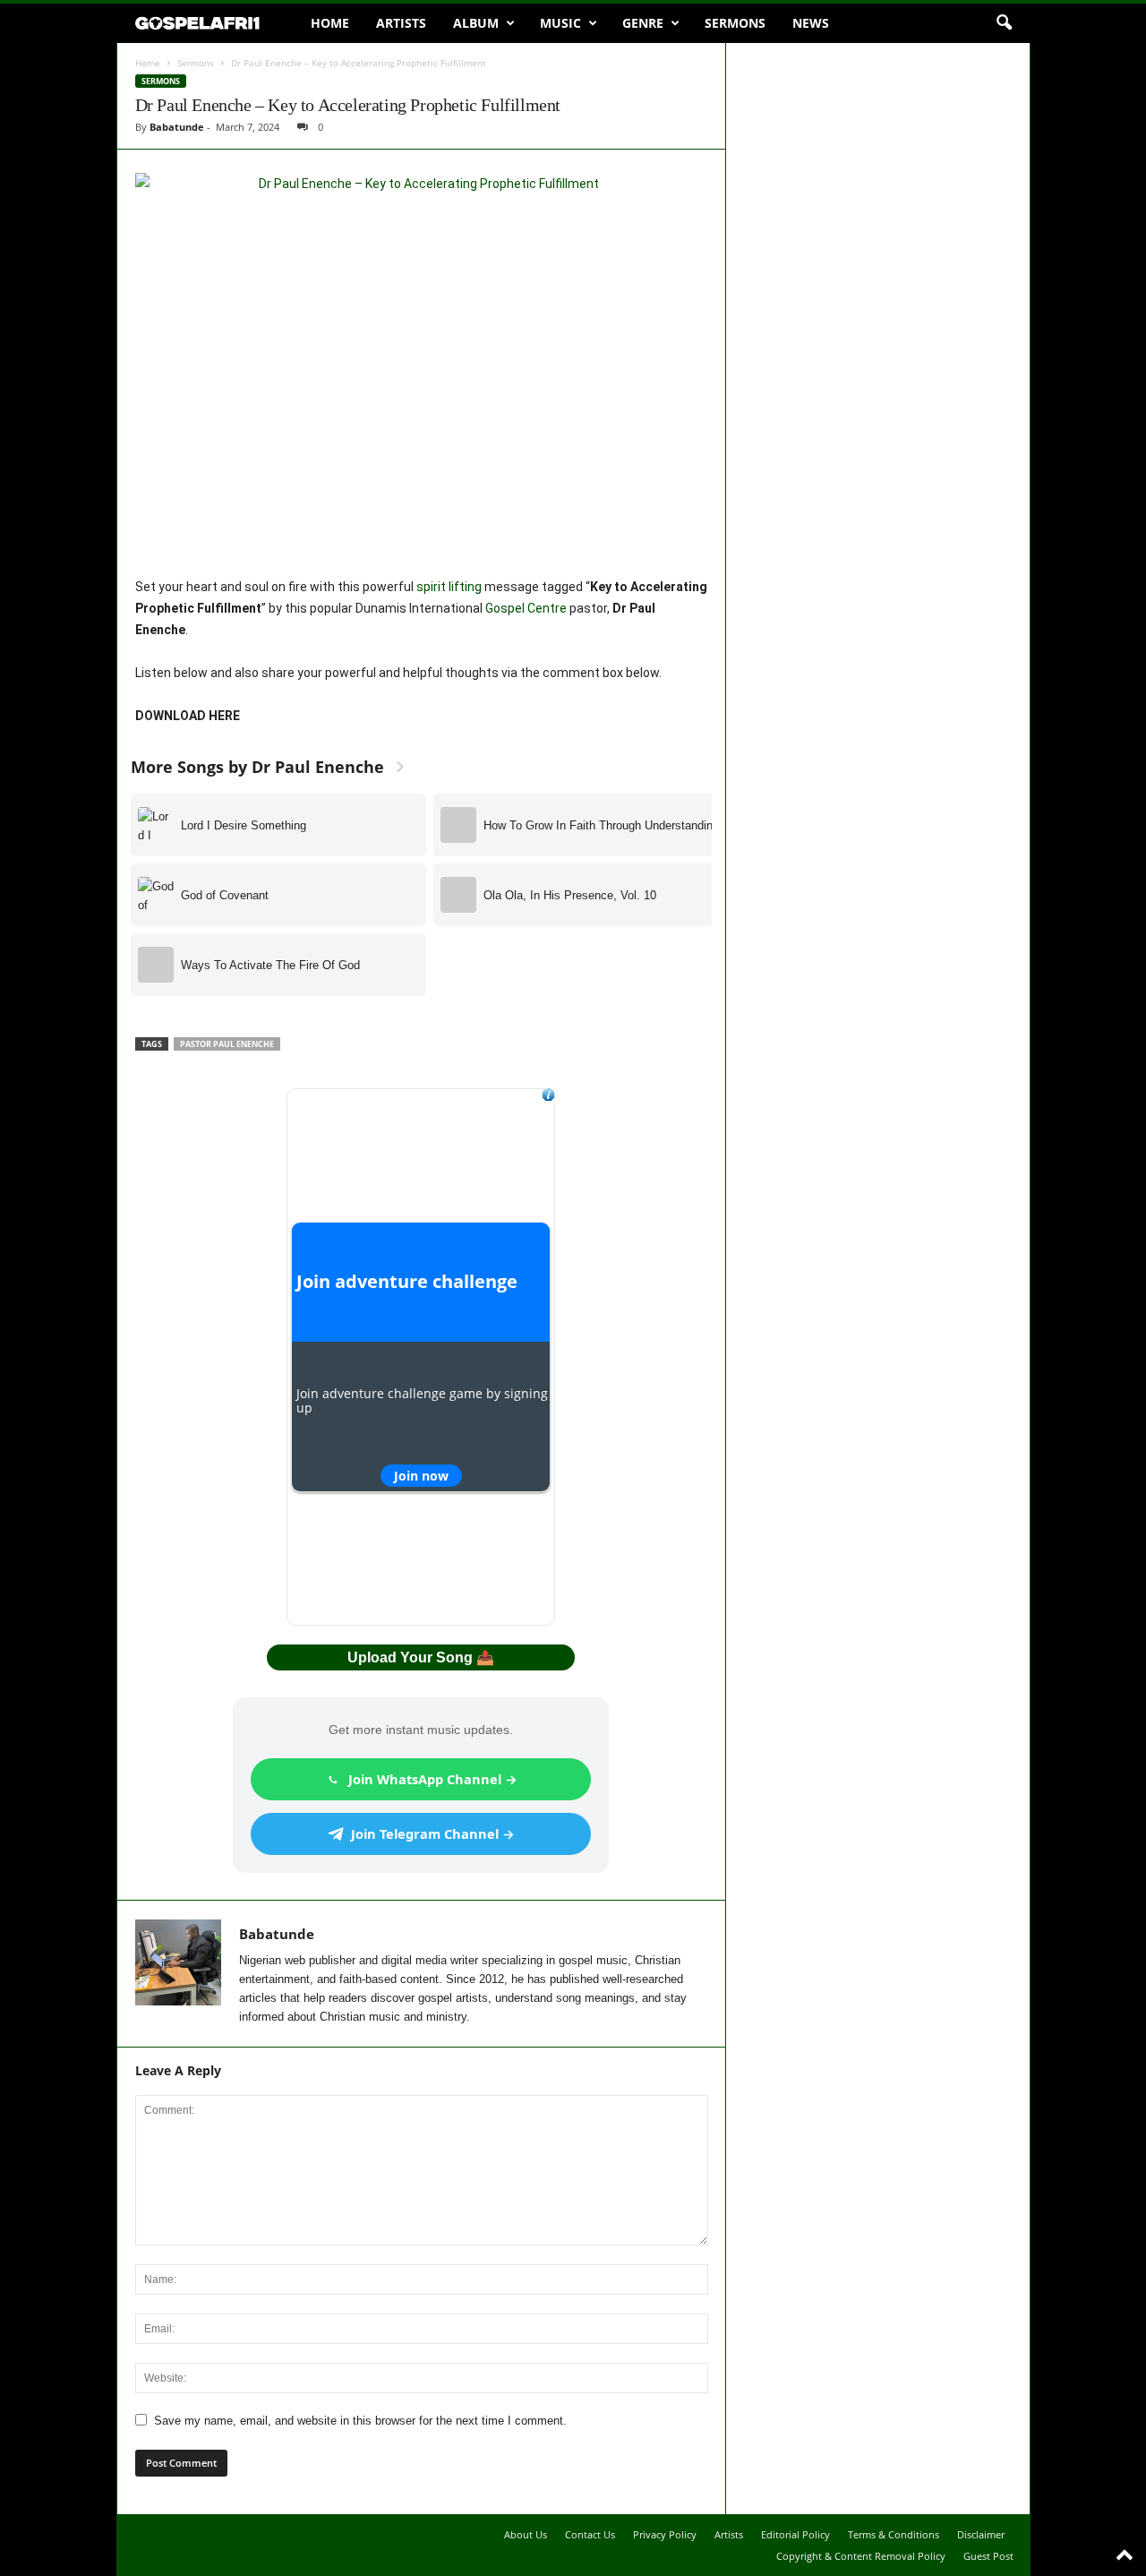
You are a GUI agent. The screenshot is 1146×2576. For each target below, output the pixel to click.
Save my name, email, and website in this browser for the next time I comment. (360, 2421)
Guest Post (988, 2556)
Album (476, 23)
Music (560, 23)
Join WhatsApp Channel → (433, 1779)
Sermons (735, 23)
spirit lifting (449, 587)
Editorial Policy (795, 2534)
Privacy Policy (665, 2534)
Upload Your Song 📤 (421, 1657)
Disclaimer (981, 2534)
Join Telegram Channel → (433, 1833)
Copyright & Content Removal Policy (861, 2556)
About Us (526, 2534)
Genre (643, 23)
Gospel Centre (526, 608)
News (811, 23)
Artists (401, 23)
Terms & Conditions (894, 2534)
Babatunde (177, 127)
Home (330, 23)
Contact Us (590, 2534)
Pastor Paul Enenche (227, 1044)
